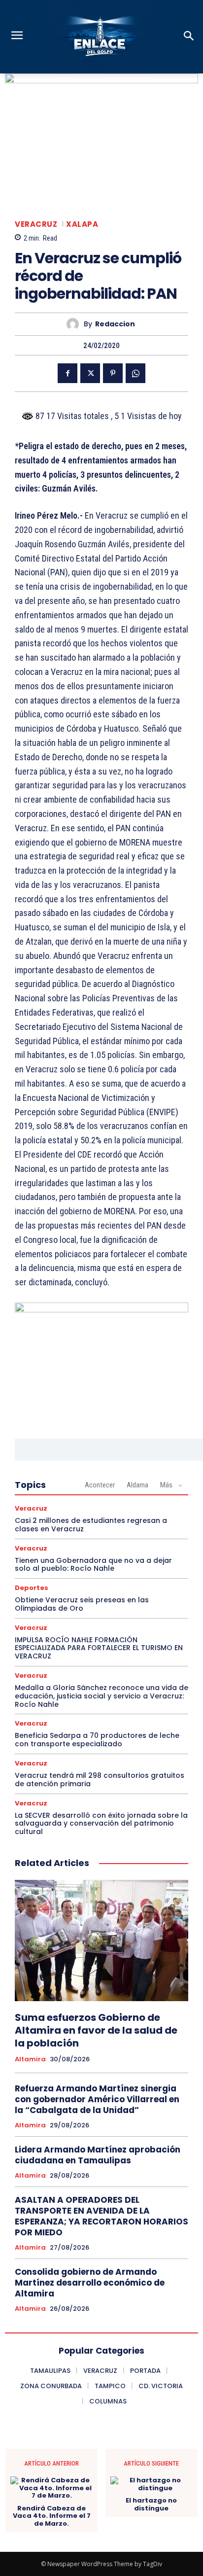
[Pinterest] (113, 373)
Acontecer (100, 1485)
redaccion (115, 324)
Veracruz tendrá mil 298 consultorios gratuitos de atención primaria (100, 1780)
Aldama (137, 1485)
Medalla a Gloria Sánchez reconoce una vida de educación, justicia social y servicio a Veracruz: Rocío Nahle (101, 1696)
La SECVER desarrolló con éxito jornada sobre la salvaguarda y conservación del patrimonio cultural (101, 1824)
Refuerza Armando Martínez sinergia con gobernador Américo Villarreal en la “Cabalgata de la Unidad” (97, 2099)
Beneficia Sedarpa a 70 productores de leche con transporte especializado (97, 1740)
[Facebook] (68, 373)
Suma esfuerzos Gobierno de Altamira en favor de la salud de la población (96, 2030)
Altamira (30, 2059)
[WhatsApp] (135, 373)
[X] (90, 373)
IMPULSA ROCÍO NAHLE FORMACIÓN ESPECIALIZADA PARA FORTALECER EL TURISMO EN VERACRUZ (99, 1648)
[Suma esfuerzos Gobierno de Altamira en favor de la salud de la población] (101, 1941)
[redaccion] (75, 324)
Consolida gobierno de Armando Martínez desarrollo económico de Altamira (90, 2283)
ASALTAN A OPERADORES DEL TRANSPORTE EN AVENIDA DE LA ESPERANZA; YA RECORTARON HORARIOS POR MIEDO (101, 2216)
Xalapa (82, 224)
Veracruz (36, 224)
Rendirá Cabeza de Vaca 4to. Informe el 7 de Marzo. (52, 2516)
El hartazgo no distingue (151, 2504)
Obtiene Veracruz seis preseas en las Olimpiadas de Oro (82, 1604)
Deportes (32, 1588)
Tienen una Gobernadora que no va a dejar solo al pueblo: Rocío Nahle (93, 1565)
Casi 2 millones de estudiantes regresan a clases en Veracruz (91, 1525)
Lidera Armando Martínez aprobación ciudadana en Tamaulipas (98, 2155)
